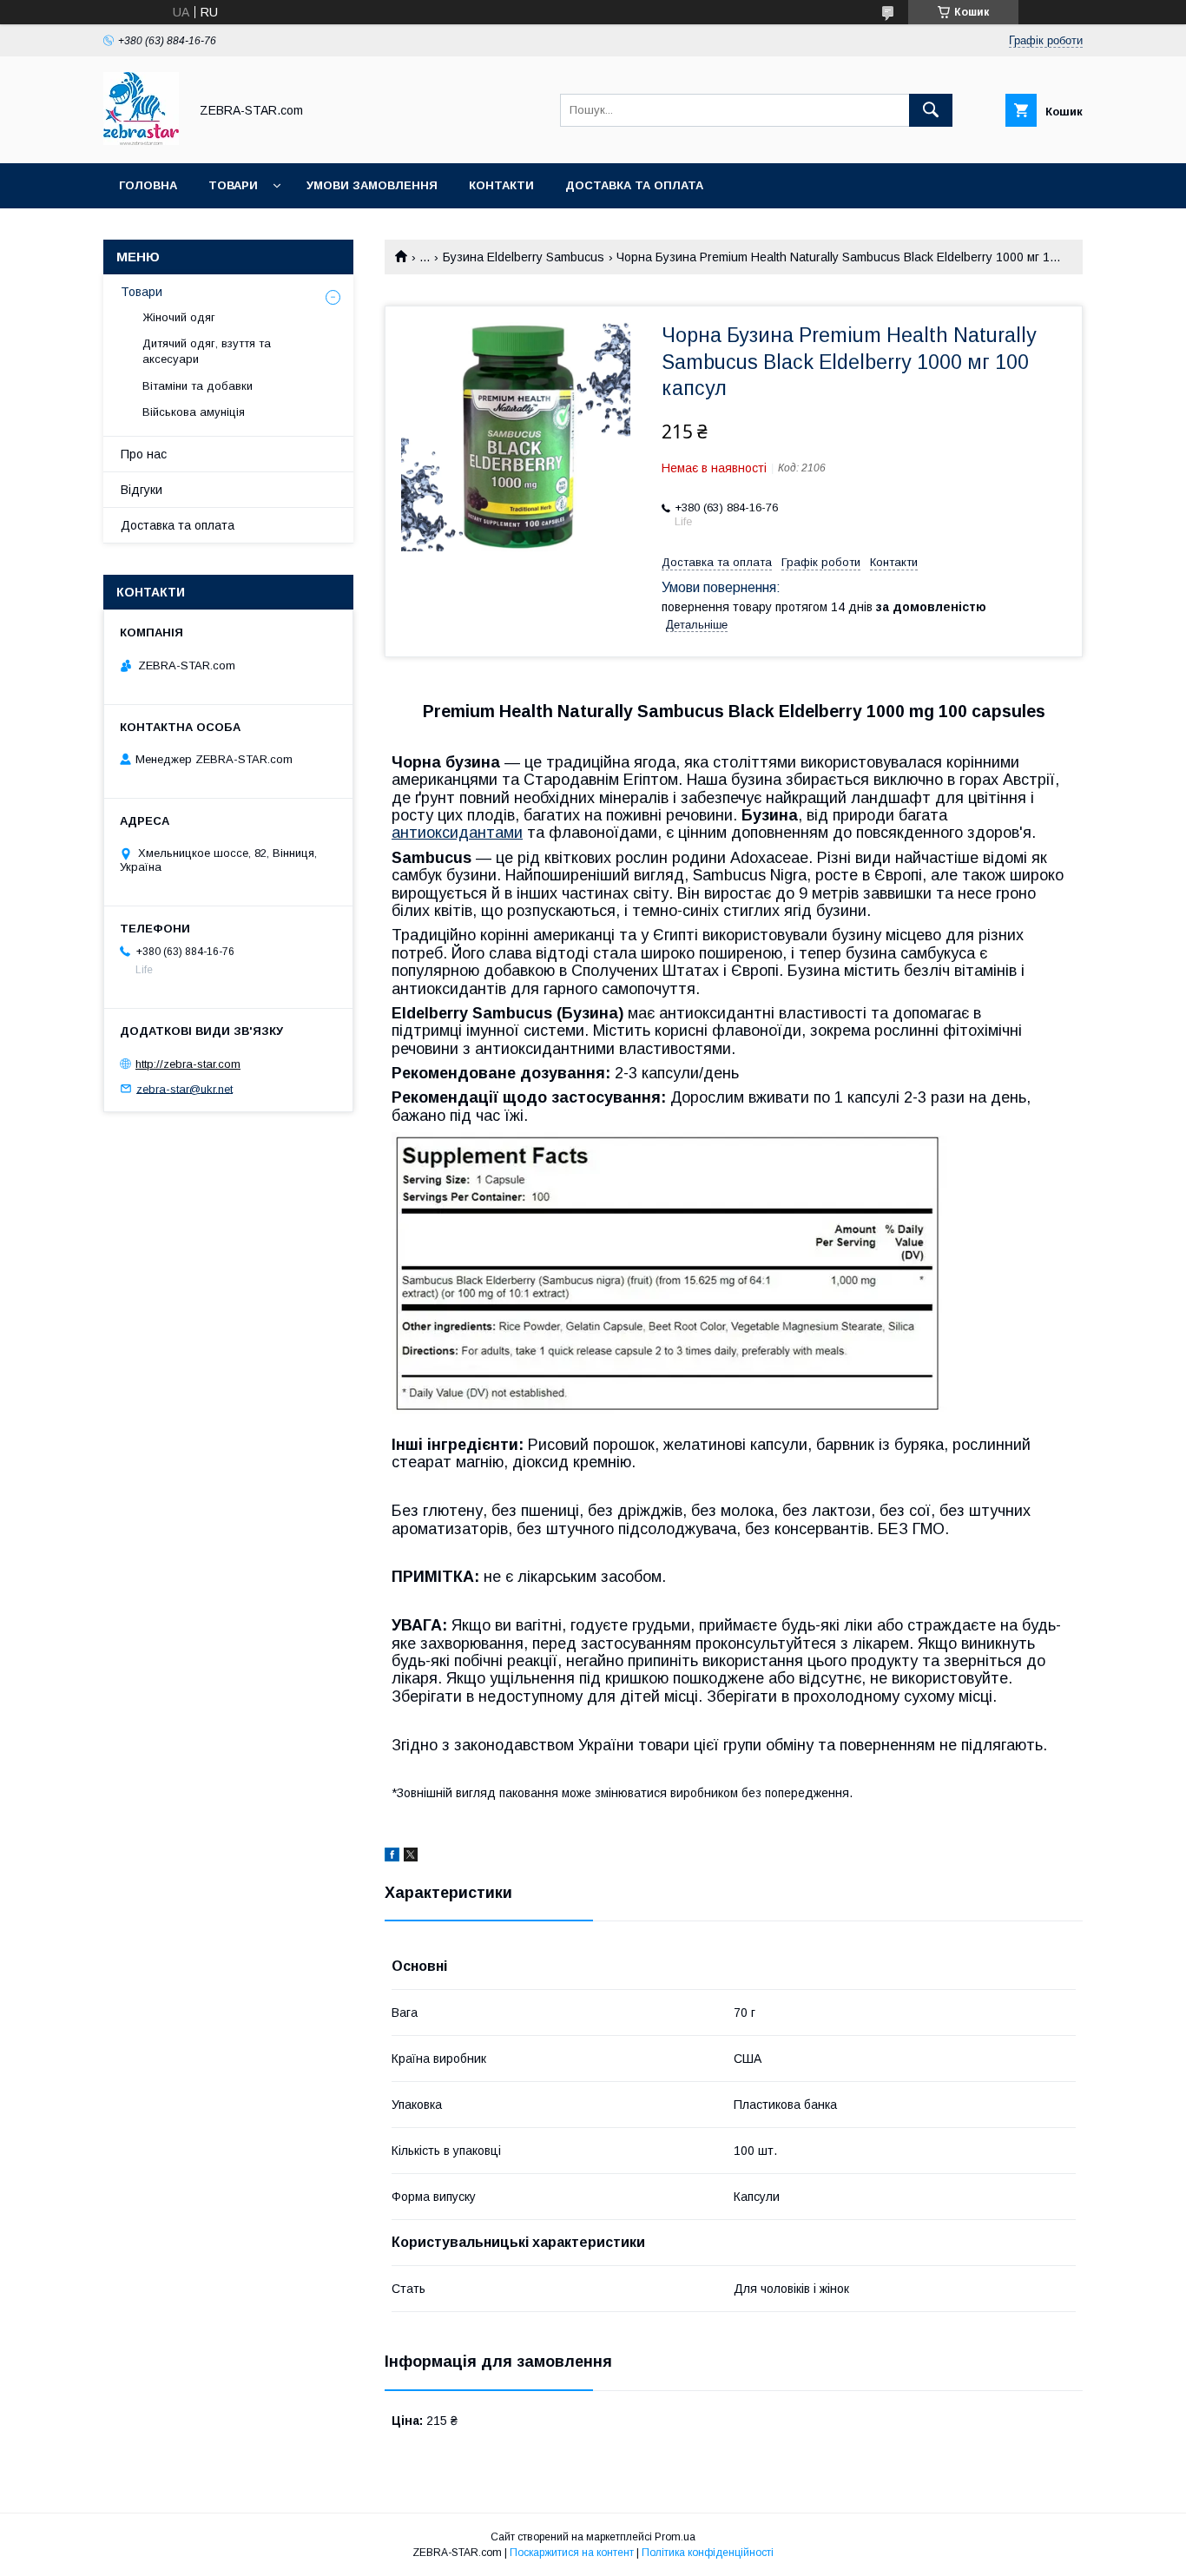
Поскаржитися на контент (572, 2553)
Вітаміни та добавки (198, 386)
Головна (148, 185)
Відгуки (142, 490)
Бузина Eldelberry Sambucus (524, 257)
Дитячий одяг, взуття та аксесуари (207, 351)
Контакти (501, 185)
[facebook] (392, 1857)
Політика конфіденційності (708, 2553)
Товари (233, 185)
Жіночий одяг (179, 317)
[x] (411, 1857)
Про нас (144, 454)
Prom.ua (675, 2537)
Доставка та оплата (634, 185)
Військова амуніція (194, 412)
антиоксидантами (457, 833)
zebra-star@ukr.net (184, 1088)
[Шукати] (931, 110)
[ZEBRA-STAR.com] (141, 141)
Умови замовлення (372, 185)
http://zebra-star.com (188, 1064)
